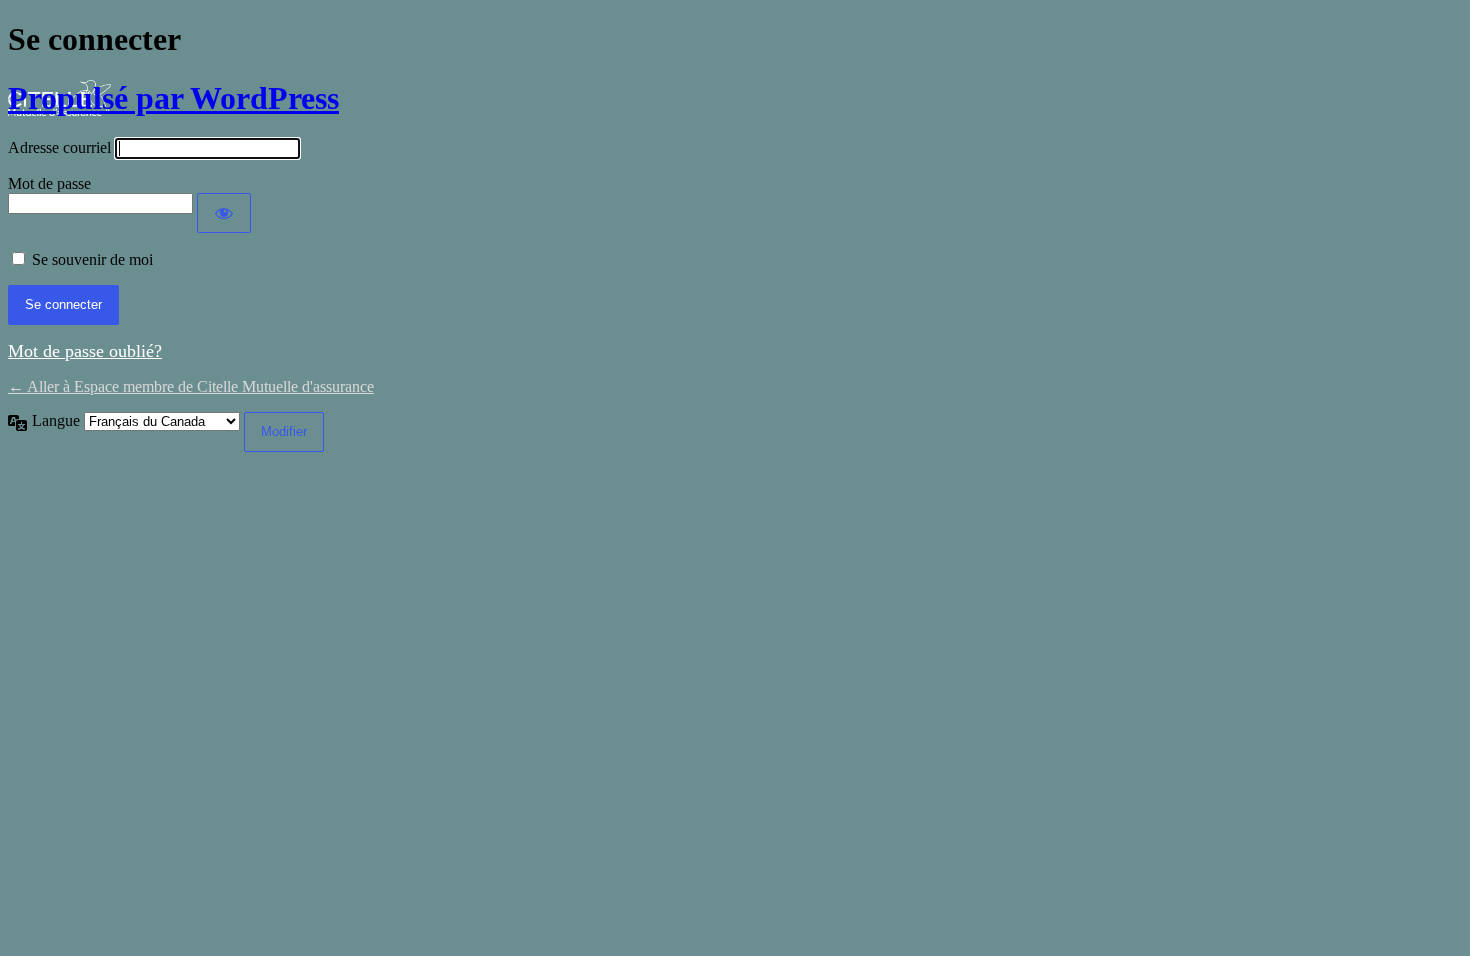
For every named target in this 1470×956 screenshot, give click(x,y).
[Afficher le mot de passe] (224, 213)
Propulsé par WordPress (173, 98)
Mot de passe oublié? (85, 351)
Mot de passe (49, 183)
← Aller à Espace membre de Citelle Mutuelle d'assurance (191, 386)
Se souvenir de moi (92, 259)
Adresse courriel (59, 147)
